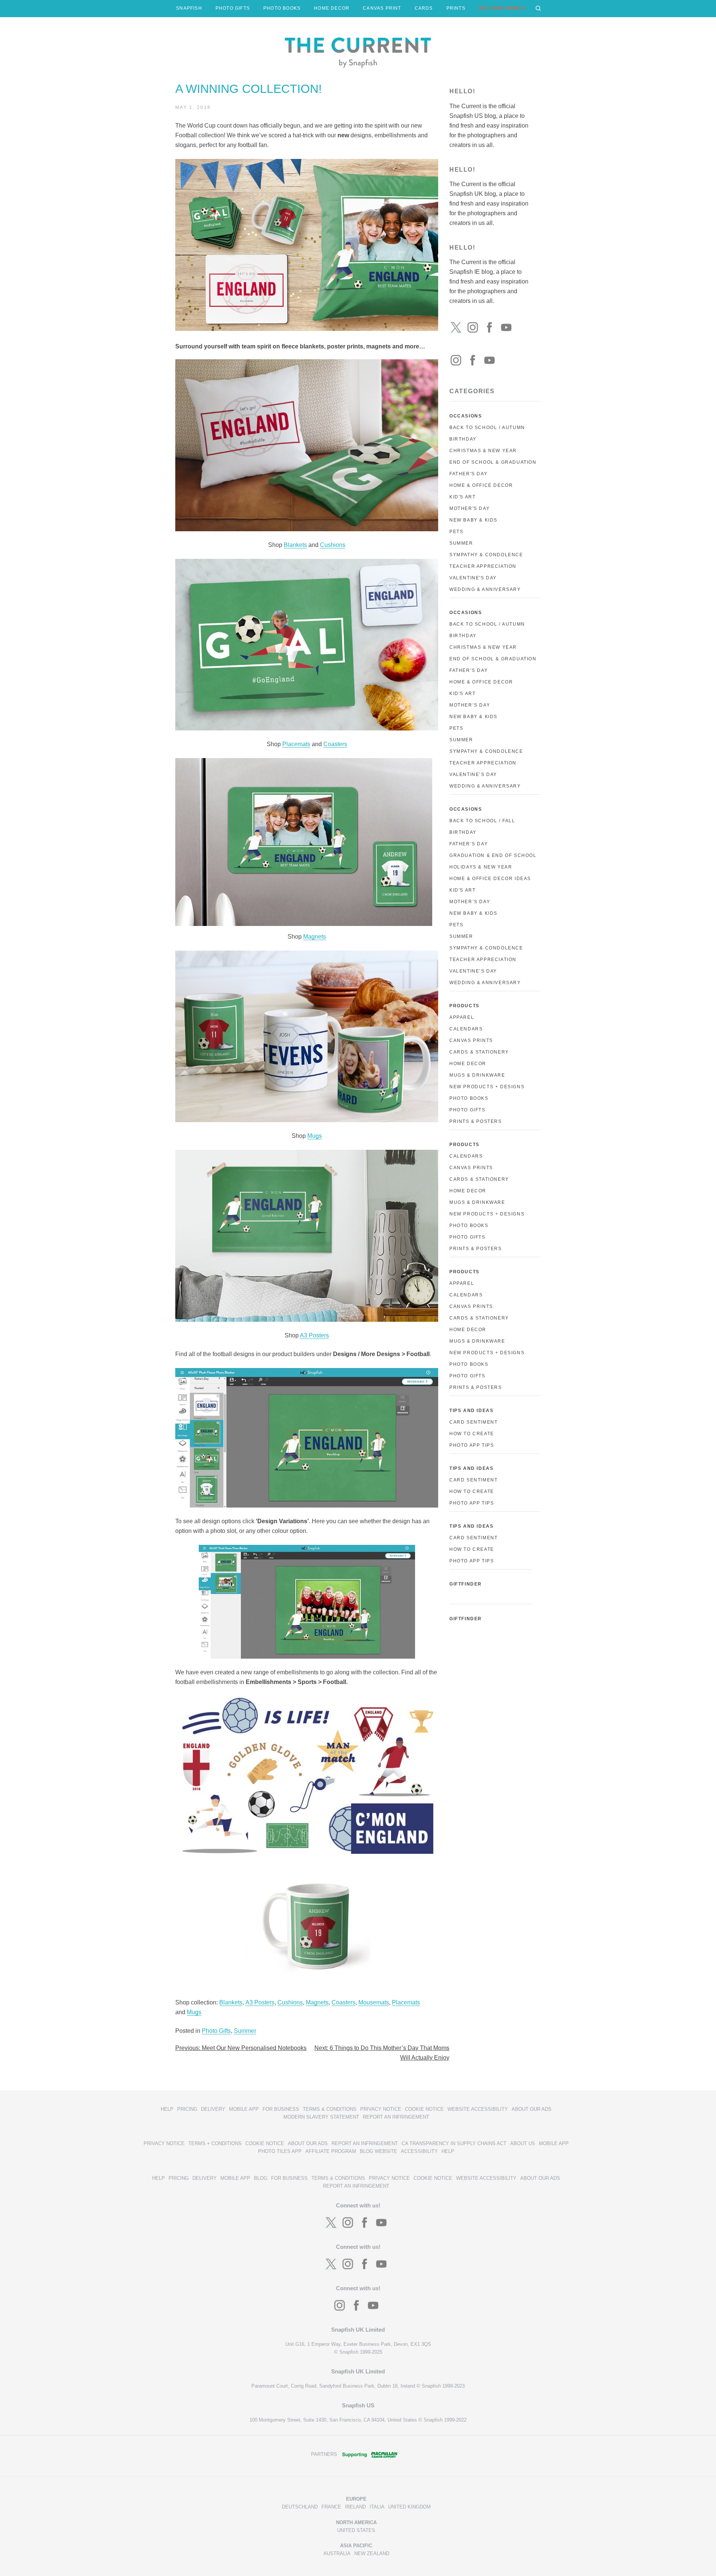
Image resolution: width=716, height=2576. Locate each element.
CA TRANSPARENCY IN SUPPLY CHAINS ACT (454, 2143)
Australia (337, 2553)
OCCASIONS (466, 416)
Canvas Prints (471, 1040)
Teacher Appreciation (483, 566)
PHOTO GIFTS (233, 8)
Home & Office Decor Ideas (490, 879)
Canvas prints (471, 1168)
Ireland (355, 2507)
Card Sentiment (473, 1422)
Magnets (315, 937)
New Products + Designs (487, 1087)
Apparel (462, 1017)
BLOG (261, 2178)
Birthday (463, 439)
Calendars (466, 1029)
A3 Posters (314, 1335)
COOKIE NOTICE (424, 2109)
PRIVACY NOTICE (381, 2109)
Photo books (469, 1226)
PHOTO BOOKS (282, 8)
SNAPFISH (189, 8)
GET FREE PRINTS (502, 8)
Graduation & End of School (493, 855)
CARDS (424, 8)
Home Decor (468, 1064)
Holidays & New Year (481, 867)
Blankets (295, 545)
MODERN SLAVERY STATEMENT (321, 2117)
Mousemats (374, 2002)
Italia (377, 2507)
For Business (281, 2109)
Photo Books (469, 1098)
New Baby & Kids (473, 520)
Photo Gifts (216, 2031)
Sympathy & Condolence (486, 555)
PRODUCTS (464, 1006)
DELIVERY (213, 2109)
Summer (245, 2031)
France (331, 2507)
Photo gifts (467, 1237)
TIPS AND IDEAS (471, 1411)
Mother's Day (470, 508)
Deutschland (300, 2507)
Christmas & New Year (483, 451)
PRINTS (456, 8)
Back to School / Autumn (487, 428)
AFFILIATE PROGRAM (331, 2151)
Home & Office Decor (481, 485)
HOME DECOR (332, 8)
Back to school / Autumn (487, 624)
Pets (456, 532)
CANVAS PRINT (382, 8)
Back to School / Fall (482, 821)
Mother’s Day (470, 705)
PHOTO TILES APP (280, 2151)
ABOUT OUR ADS (532, 2109)
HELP (167, 2109)
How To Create (472, 1434)
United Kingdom (409, 2507)
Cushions (333, 545)
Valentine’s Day (473, 774)
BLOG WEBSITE (379, 2151)
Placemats (296, 744)
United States (356, 2530)
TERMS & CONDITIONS (330, 2109)
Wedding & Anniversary (485, 589)
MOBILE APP (244, 2109)
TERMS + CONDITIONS (215, 2143)
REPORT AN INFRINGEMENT (396, 2117)
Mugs (315, 1136)
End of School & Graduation (493, 462)
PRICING (187, 2109)
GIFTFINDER (466, 1584)
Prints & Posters (476, 1121)
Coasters (335, 744)
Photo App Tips (472, 1445)
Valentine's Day (473, 578)
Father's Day (468, 474)
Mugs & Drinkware (477, 1075)
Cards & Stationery (479, 1052)
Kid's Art (462, 497)
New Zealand (372, 2553)
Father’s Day (469, 670)
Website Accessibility (478, 2109)
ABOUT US (523, 2143)
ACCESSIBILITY (419, 2151)
